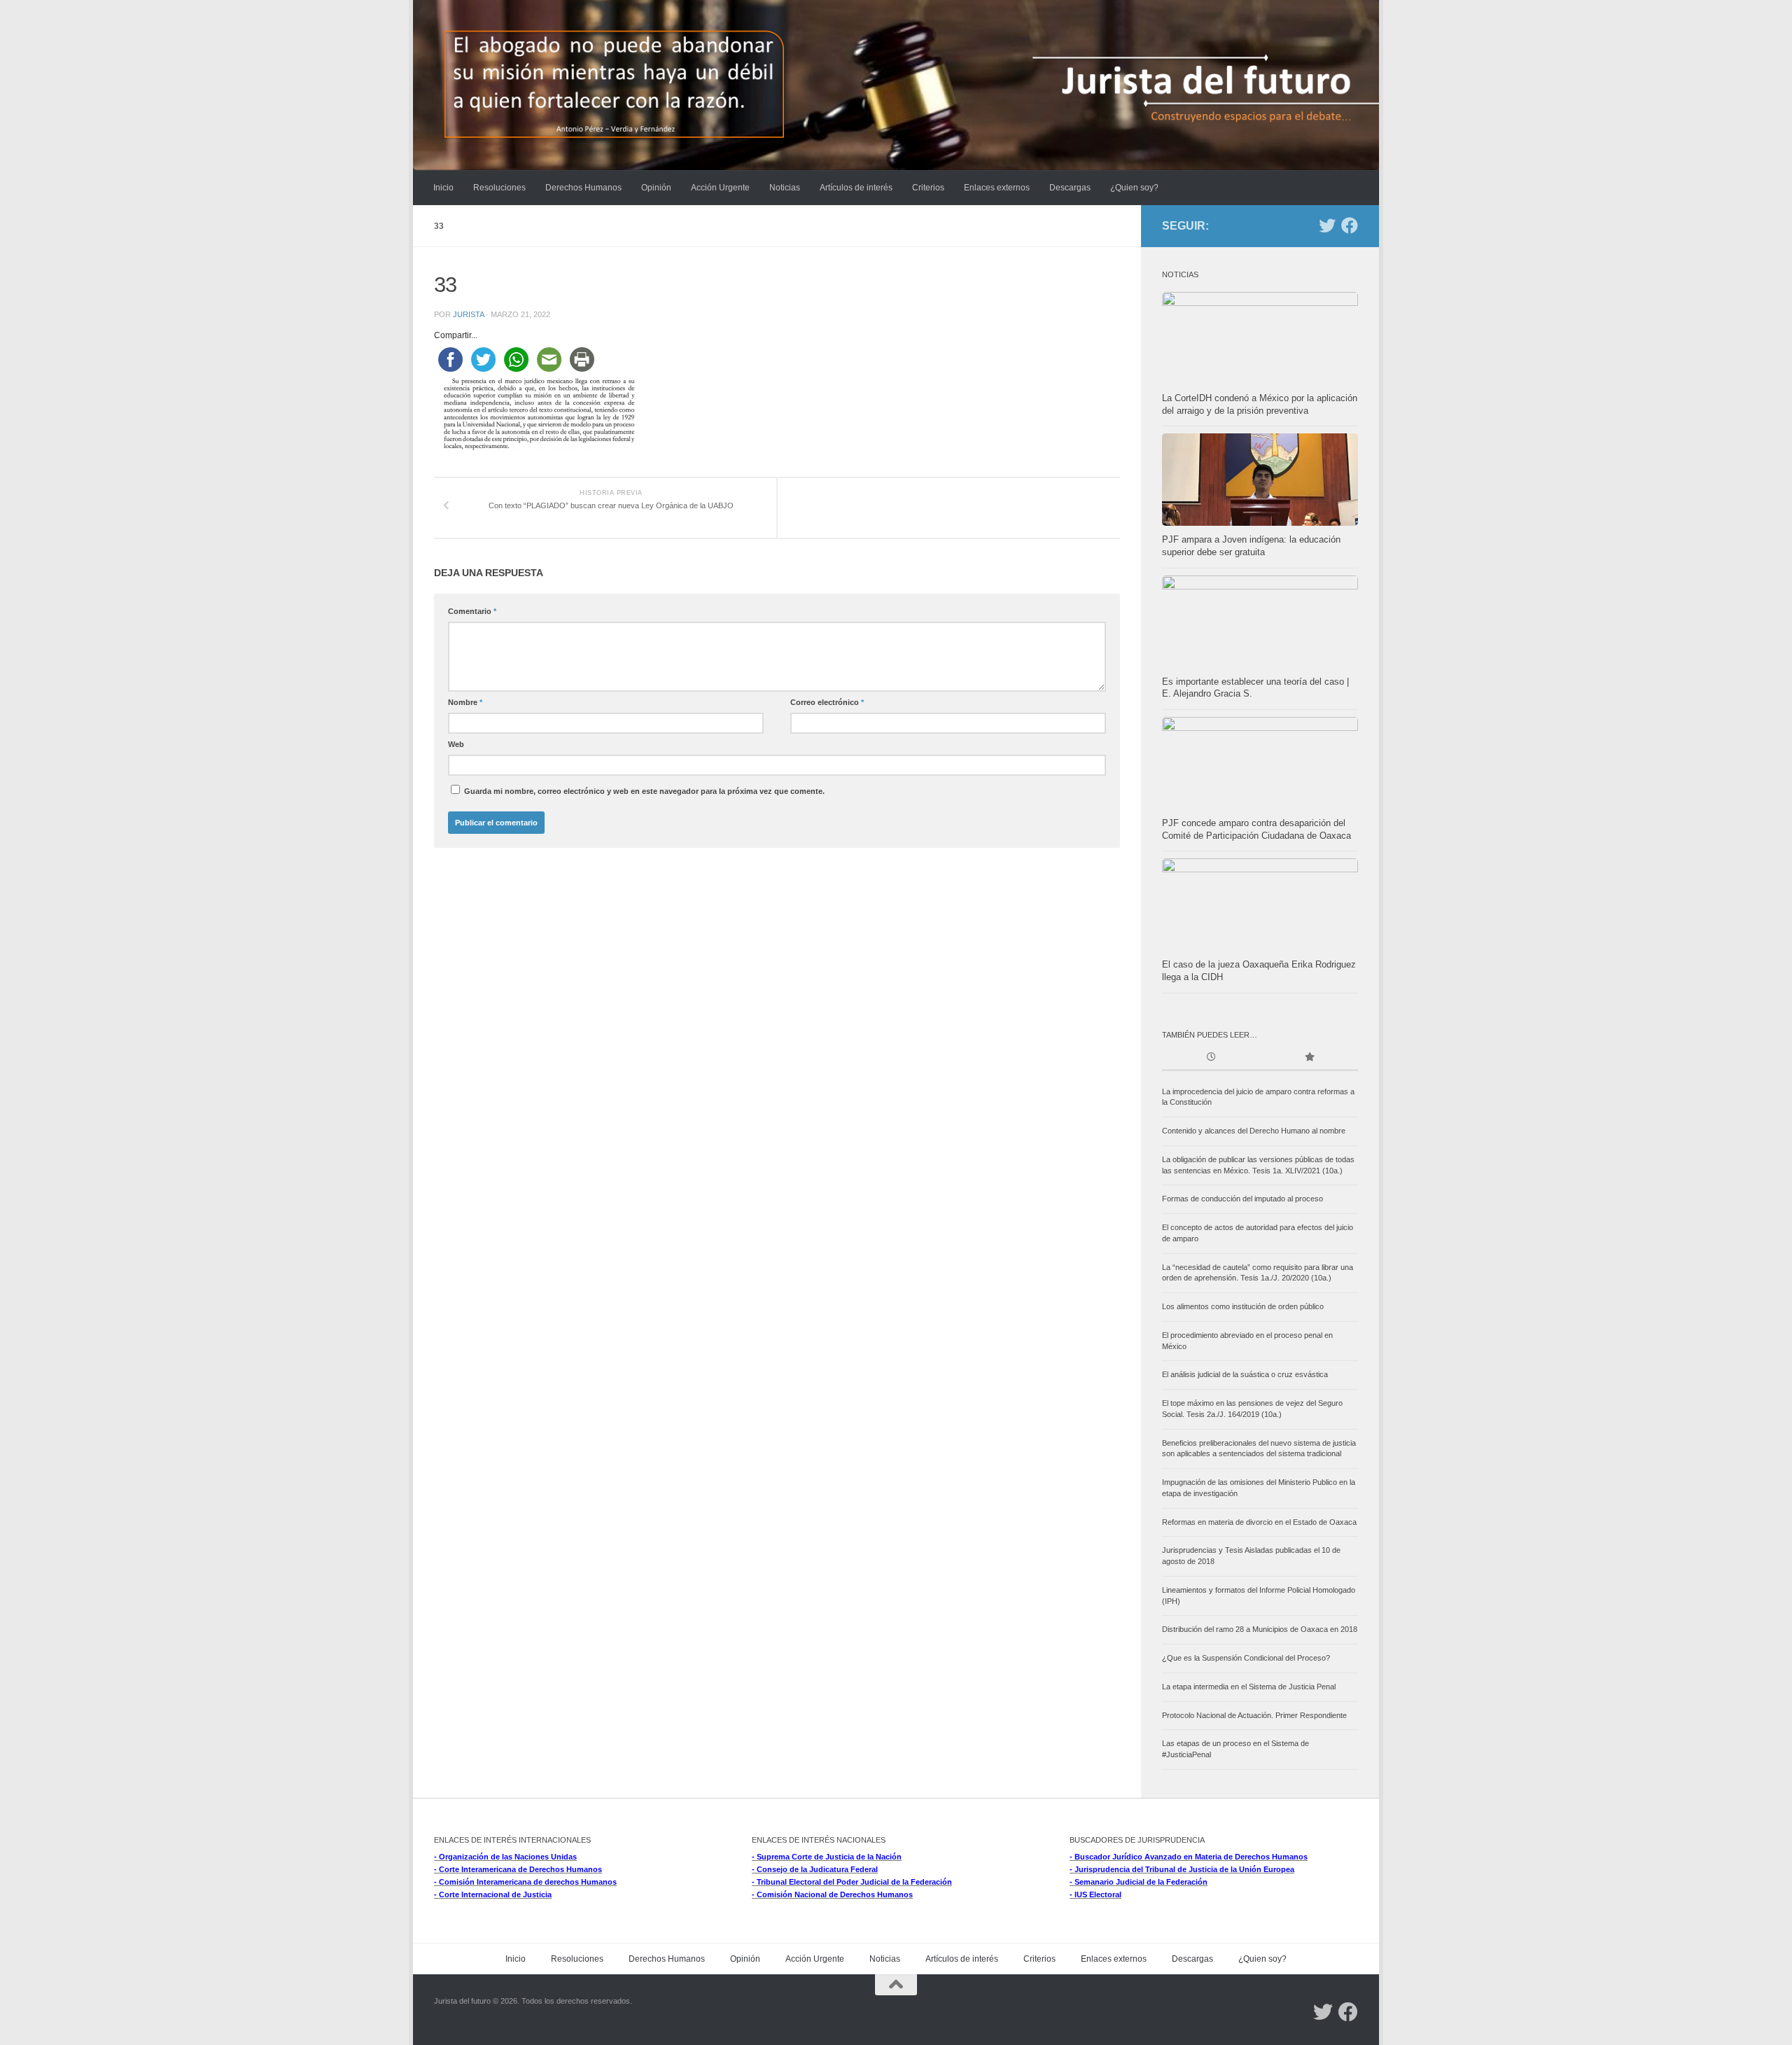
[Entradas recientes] (1211, 1058)
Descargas (1070, 188)
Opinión (656, 188)
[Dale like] (1350, 225)
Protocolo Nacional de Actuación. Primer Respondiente (1254, 1715)
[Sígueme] (1327, 225)
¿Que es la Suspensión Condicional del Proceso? (1246, 1658)
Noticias (785, 188)
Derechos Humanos (583, 188)
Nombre (465, 702)
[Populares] (1309, 1058)
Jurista (468, 314)
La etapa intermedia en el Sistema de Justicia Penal (1249, 1687)
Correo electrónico (827, 702)
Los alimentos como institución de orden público (1243, 1306)
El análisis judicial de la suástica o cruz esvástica (1245, 1374)
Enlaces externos (997, 188)
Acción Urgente (720, 188)
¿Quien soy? (1134, 188)
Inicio (443, 188)
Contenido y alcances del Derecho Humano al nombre (1254, 1131)
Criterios (928, 188)
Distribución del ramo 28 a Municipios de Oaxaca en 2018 (1260, 1629)
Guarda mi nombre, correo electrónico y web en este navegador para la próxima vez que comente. (644, 791)
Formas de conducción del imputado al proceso (1242, 1199)
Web (456, 744)
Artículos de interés (856, 188)
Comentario (472, 611)
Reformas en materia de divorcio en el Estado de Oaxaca (1259, 1522)
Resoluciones (499, 188)
